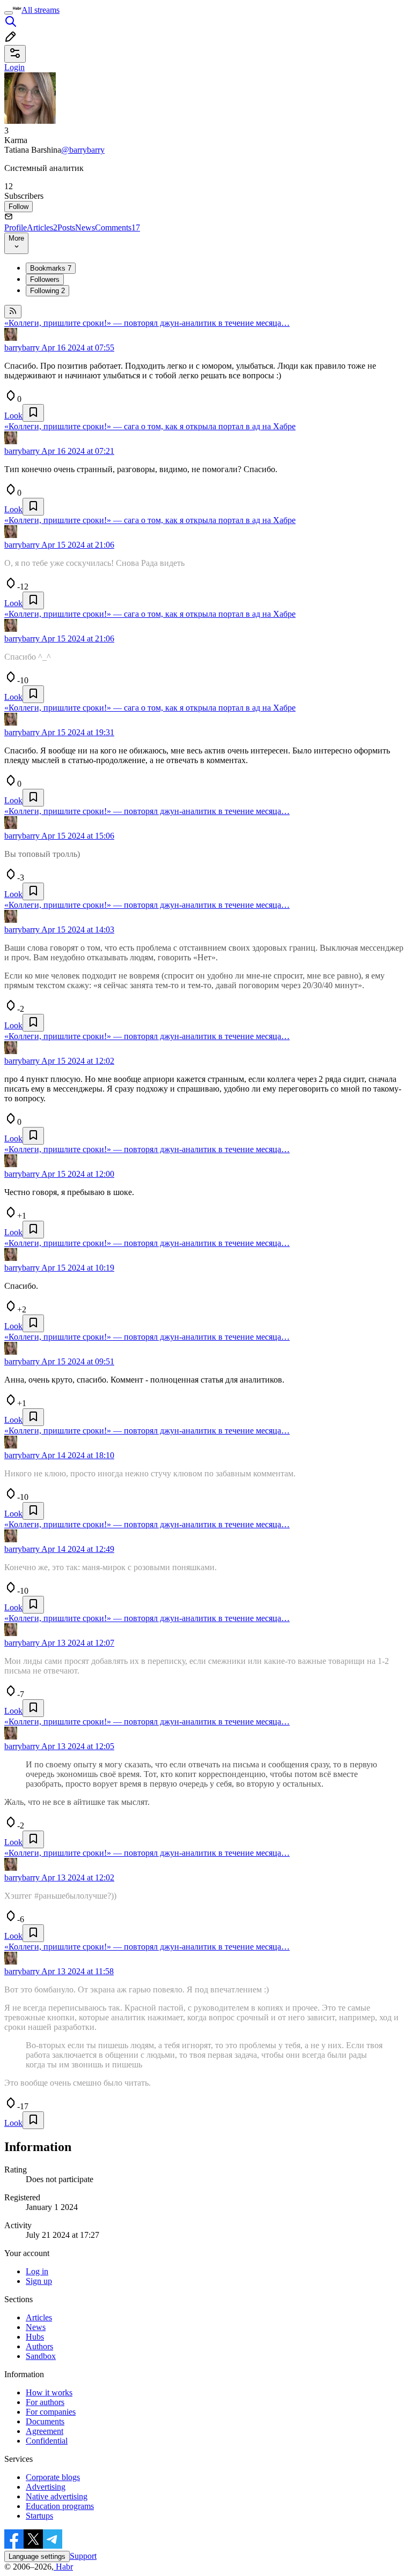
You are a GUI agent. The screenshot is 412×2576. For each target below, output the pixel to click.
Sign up (39, 2281)
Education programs (60, 2506)
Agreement (45, 2431)
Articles (42, 227)
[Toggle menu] (9, 13)
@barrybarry (83, 150)
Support (83, 2556)
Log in (37, 2271)
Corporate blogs (53, 2477)
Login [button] (14, 67)
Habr (63, 2567)
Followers (45, 279)
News (85, 227)
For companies (51, 2412)
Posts (66, 227)
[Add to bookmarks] (33, 413)
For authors (45, 2402)
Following (47, 291)
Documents (45, 2421)
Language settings (37, 2556)
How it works (49, 2392)
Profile (16, 227)
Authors (39, 2346)
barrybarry (22, 348)
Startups (39, 2516)
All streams (41, 10)
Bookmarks (51, 268)
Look (13, 416)
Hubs (35, 2337)
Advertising (46, 2487)
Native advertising (57, 2496)
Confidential (47, 2441)
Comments (117, 227)
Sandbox (41, 2356)
